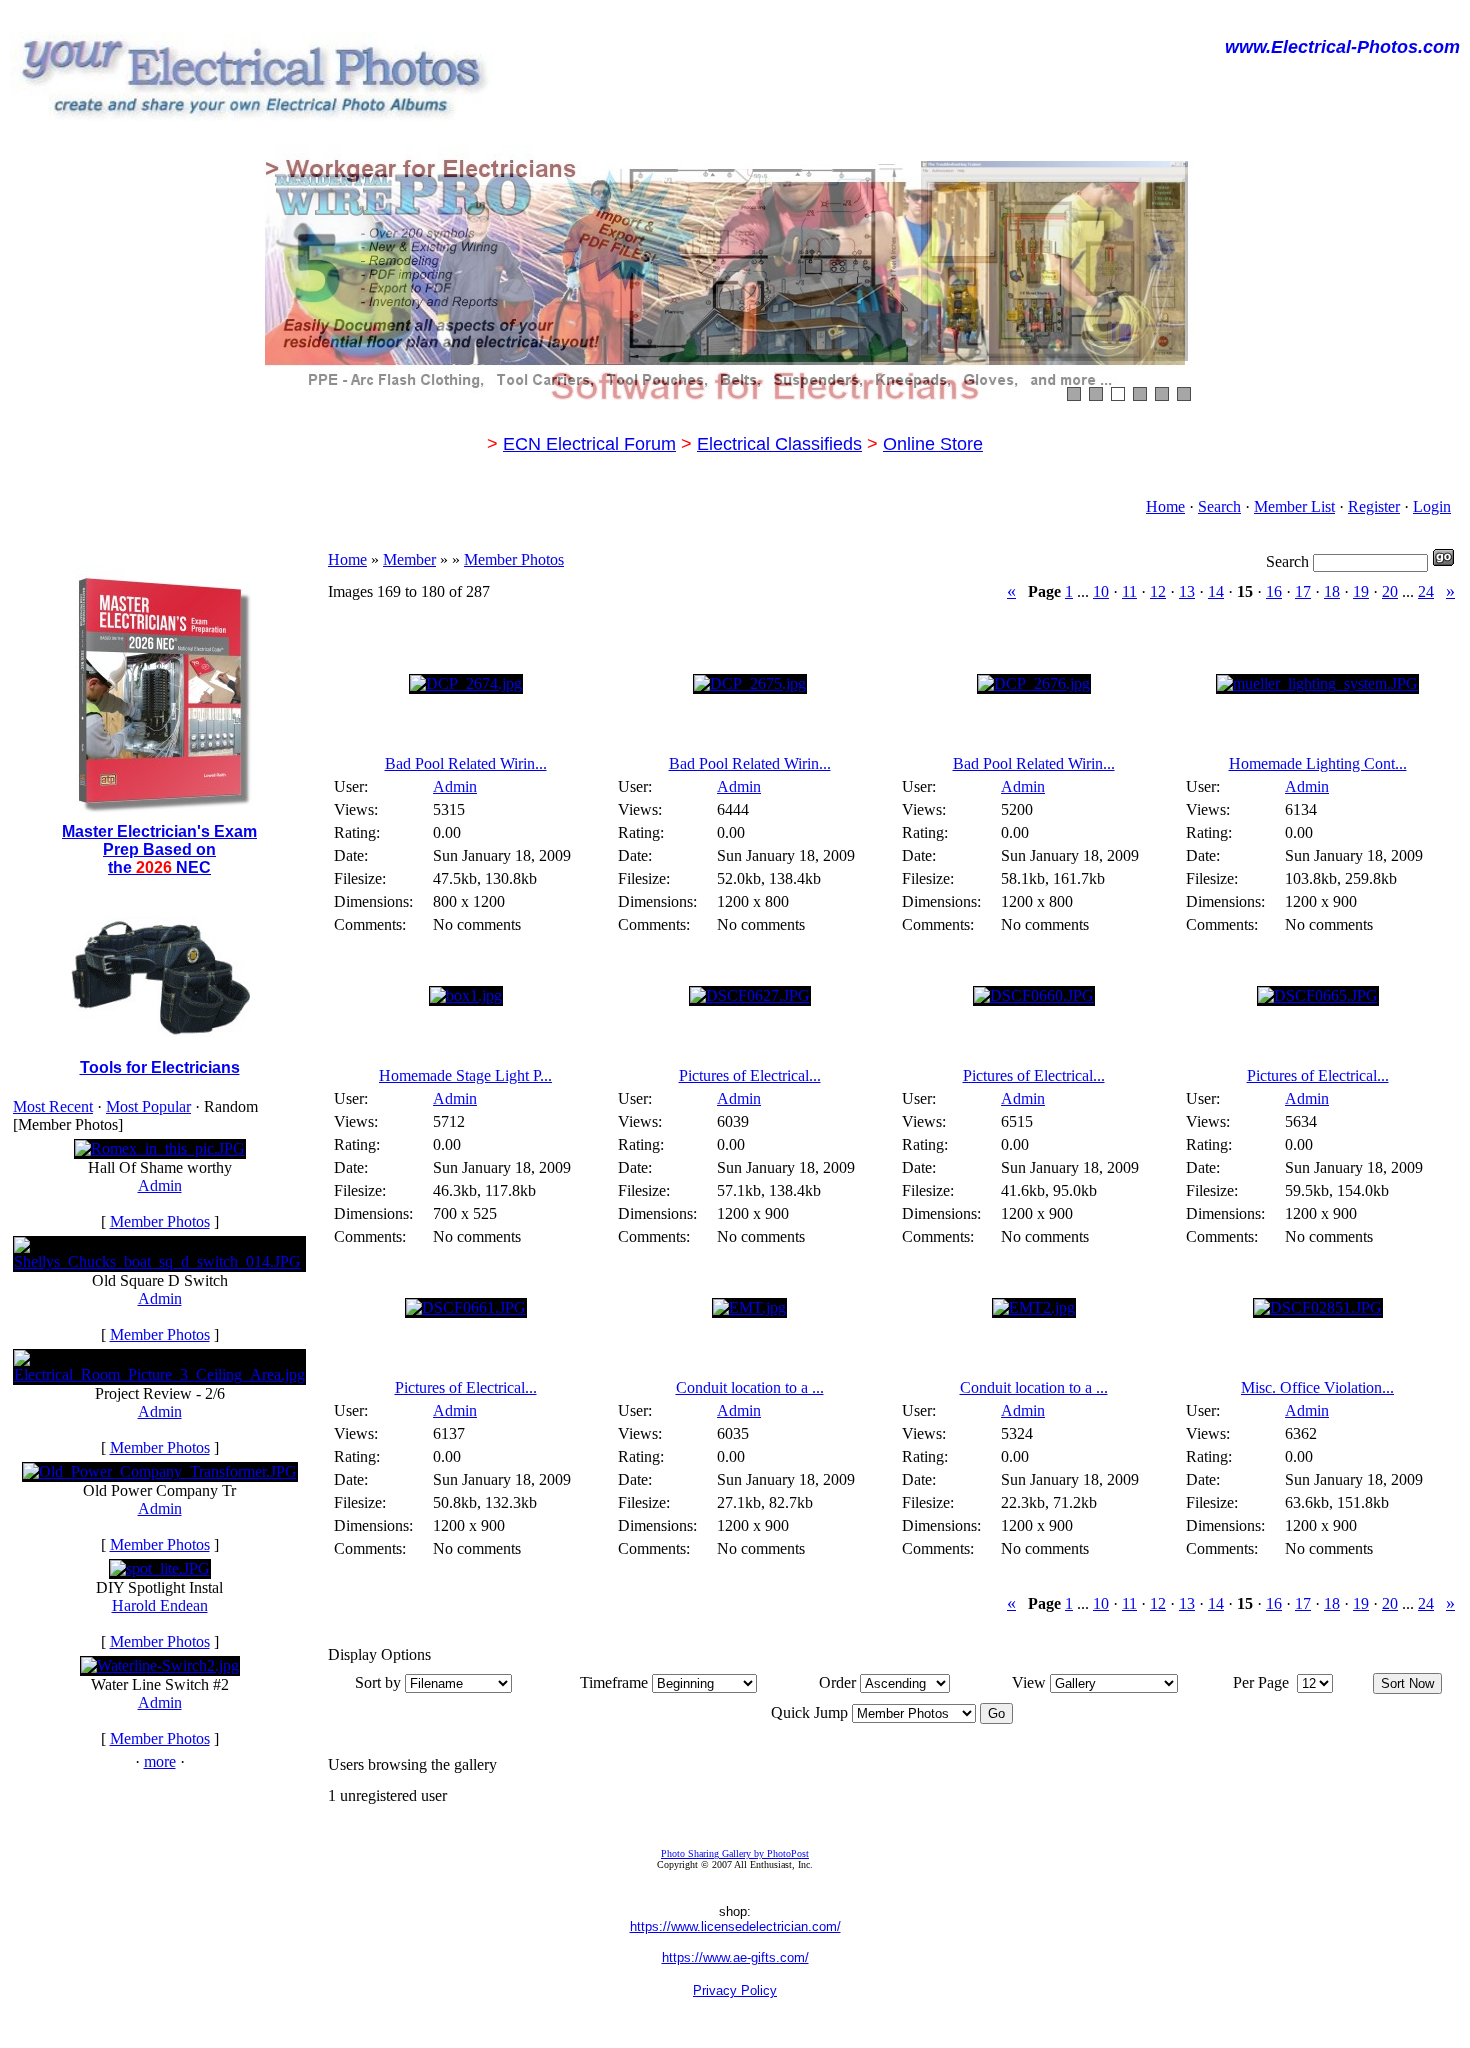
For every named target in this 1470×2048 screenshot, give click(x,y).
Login (1432, 506)
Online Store (933, 444)
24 (1426, 591)
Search (1219, 506)
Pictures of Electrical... (750, 1075)
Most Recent (53, 1106)
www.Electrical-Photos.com (1342, 47)
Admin (160, 1185)
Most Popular (148, 1106)
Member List (1294, 506)
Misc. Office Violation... (1317, 1387)
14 (1216, 591)
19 (1361, 591)
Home (1165, 506)
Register (1374, 506)
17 (1303, 591)
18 (1332, 591)
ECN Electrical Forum (589, 444)
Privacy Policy (735, 1990)
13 (1187, 591)
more (160, 1761)
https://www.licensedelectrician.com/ (735, 1926)
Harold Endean (160, 1605)
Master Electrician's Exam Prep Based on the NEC (159, 849)
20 (1390, 591)
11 (1129, 591)
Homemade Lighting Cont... (1318, 763)
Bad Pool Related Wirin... (466, 763)
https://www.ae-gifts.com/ (735, 1957)
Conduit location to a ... (750, 1387)
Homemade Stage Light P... (465, 1075)
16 (1274, 591)
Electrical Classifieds (779, 444)
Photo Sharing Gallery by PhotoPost (735, 1853)
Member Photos (160, 1221)
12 (1158, 591)
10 (1101, 591)
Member (409, 559)
